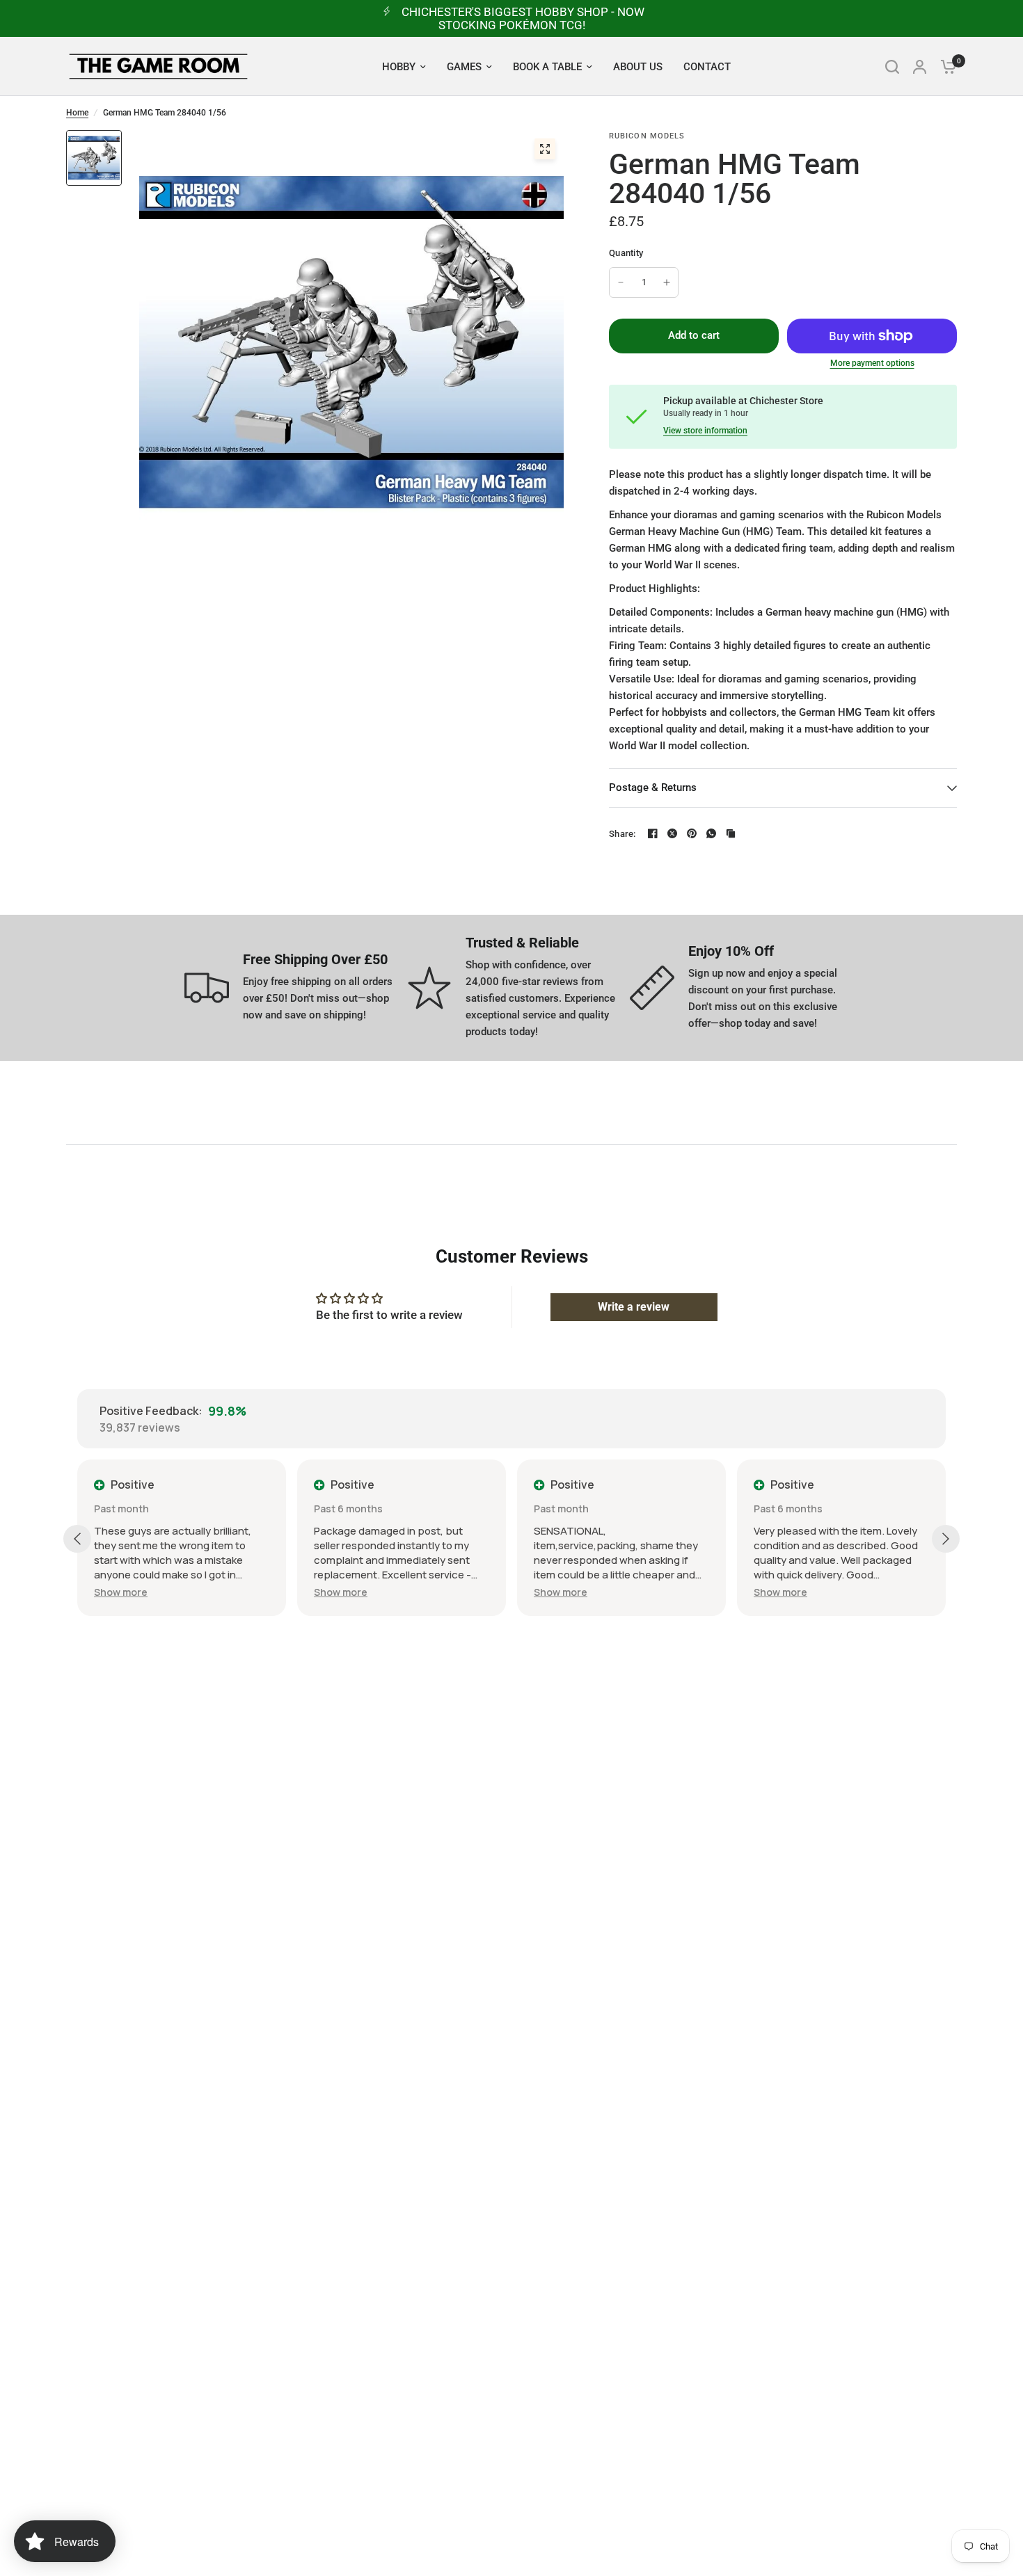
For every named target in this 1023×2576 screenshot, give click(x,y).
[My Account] (920, 66)
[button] (121, 1592)
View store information (705, 431)
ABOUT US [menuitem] (638, 67)
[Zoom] (545, 149)
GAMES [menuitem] (464, 67)
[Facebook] (653, 833)
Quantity (626, 253)
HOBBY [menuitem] (399, 67)
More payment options (872, 363)
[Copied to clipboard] (731, 833)
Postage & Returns (653, 787)
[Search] (892, 66)
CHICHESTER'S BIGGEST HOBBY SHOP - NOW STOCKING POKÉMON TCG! (523, 18)
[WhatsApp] (711, 833)
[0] (945, 66)
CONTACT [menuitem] (707, 67)
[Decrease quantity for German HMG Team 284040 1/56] (621, 282)
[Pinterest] (692, 833)
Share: (622, 834)
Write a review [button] (634, 1307)
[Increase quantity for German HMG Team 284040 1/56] (667, 282)
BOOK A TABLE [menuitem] (547, 67)
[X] (672, 833)
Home (77, 113)
